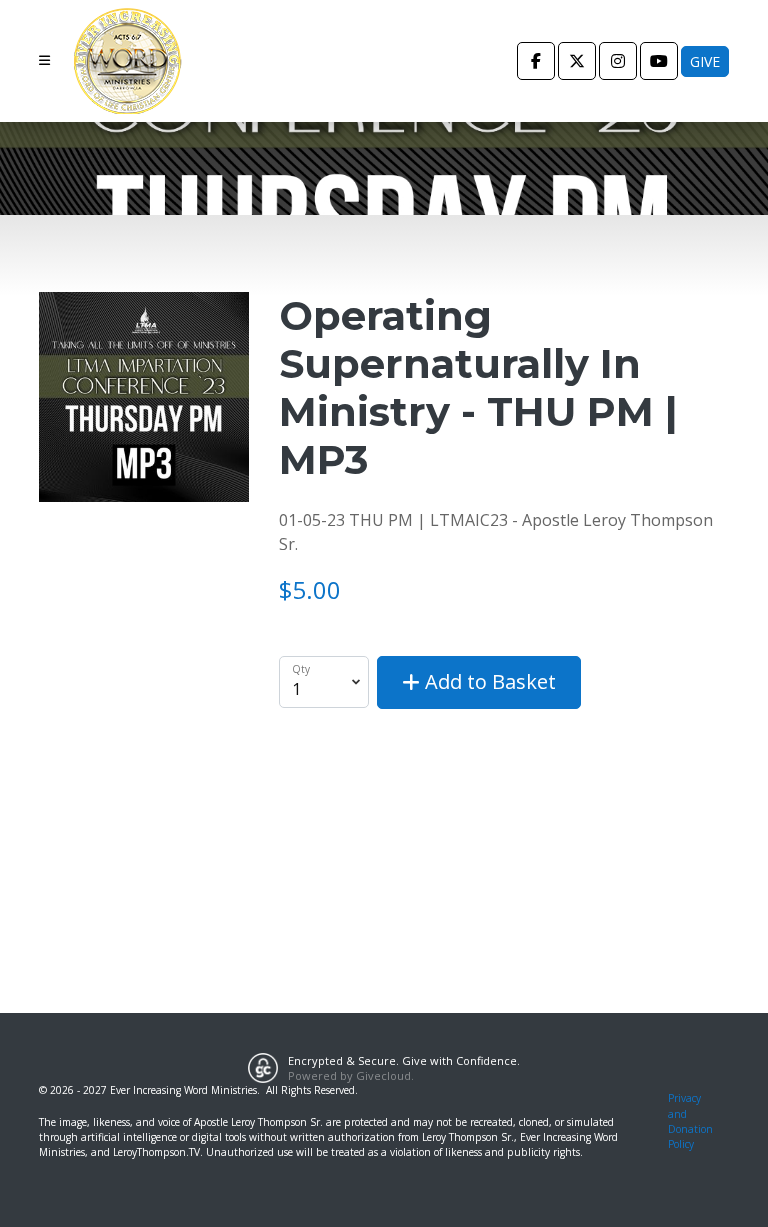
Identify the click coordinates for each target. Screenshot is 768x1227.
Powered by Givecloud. (351, 1075)
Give (705, 61)
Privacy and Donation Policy (690, 1121)
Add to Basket (488, 681)
